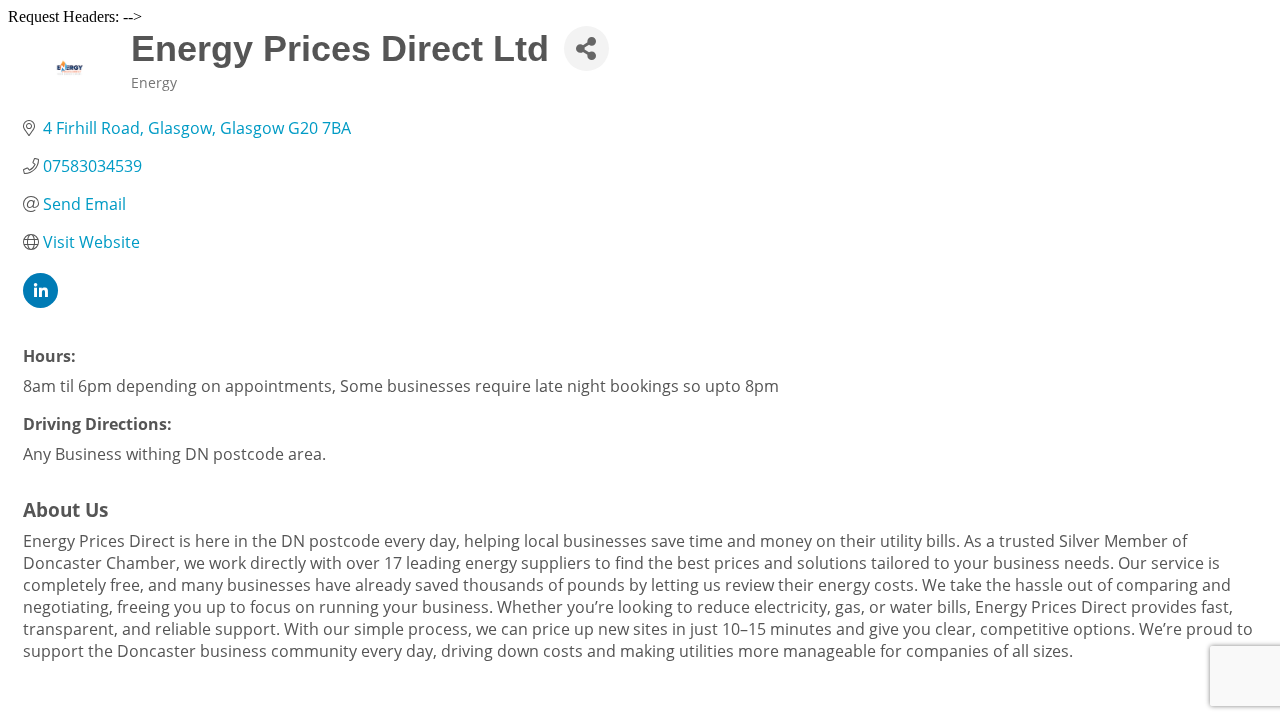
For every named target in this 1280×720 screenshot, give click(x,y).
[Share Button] (586, 48)
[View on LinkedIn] (40, 302)
